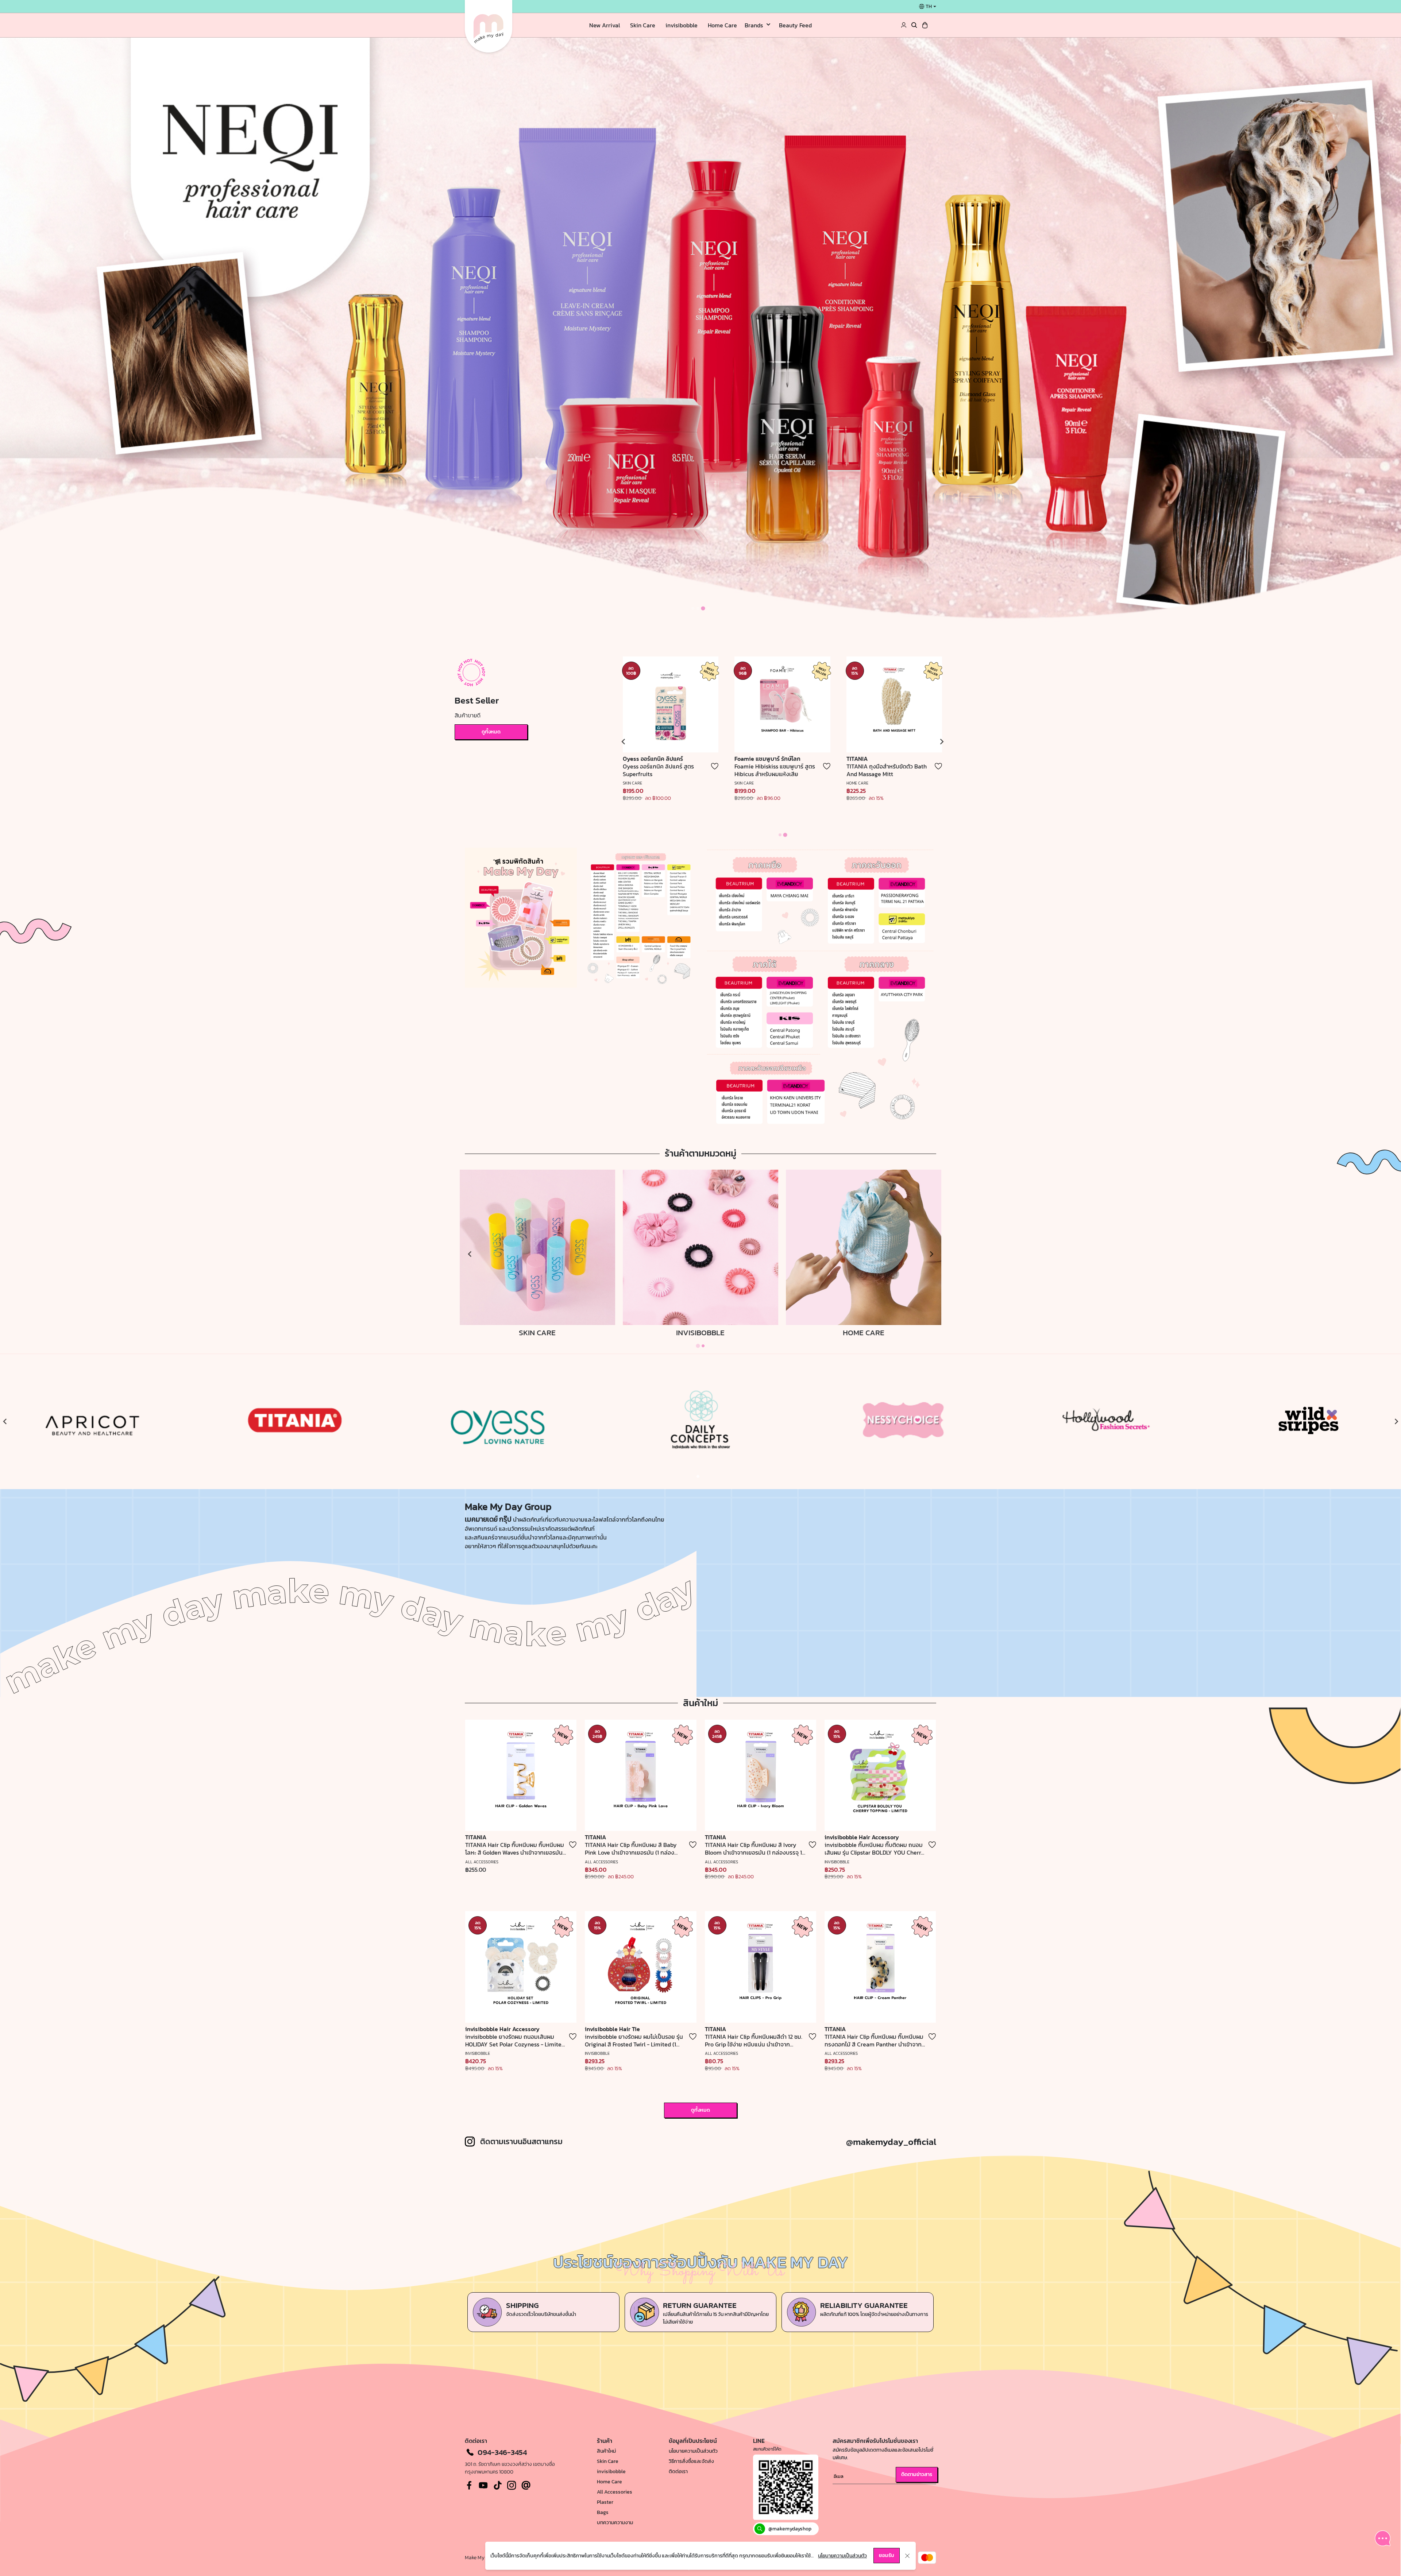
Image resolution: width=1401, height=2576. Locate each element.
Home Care (722, 25)
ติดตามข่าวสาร (917, 2474)
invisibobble (682, 25)
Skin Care (643, 25)
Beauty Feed (795, 25)
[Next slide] (1396, 1422)
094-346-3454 (502, 2452)
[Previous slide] (624, 742)
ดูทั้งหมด (491, 732)
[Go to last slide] (5, 1422)
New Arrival (605, 25)
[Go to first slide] (941, 742)
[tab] (693, 608)
